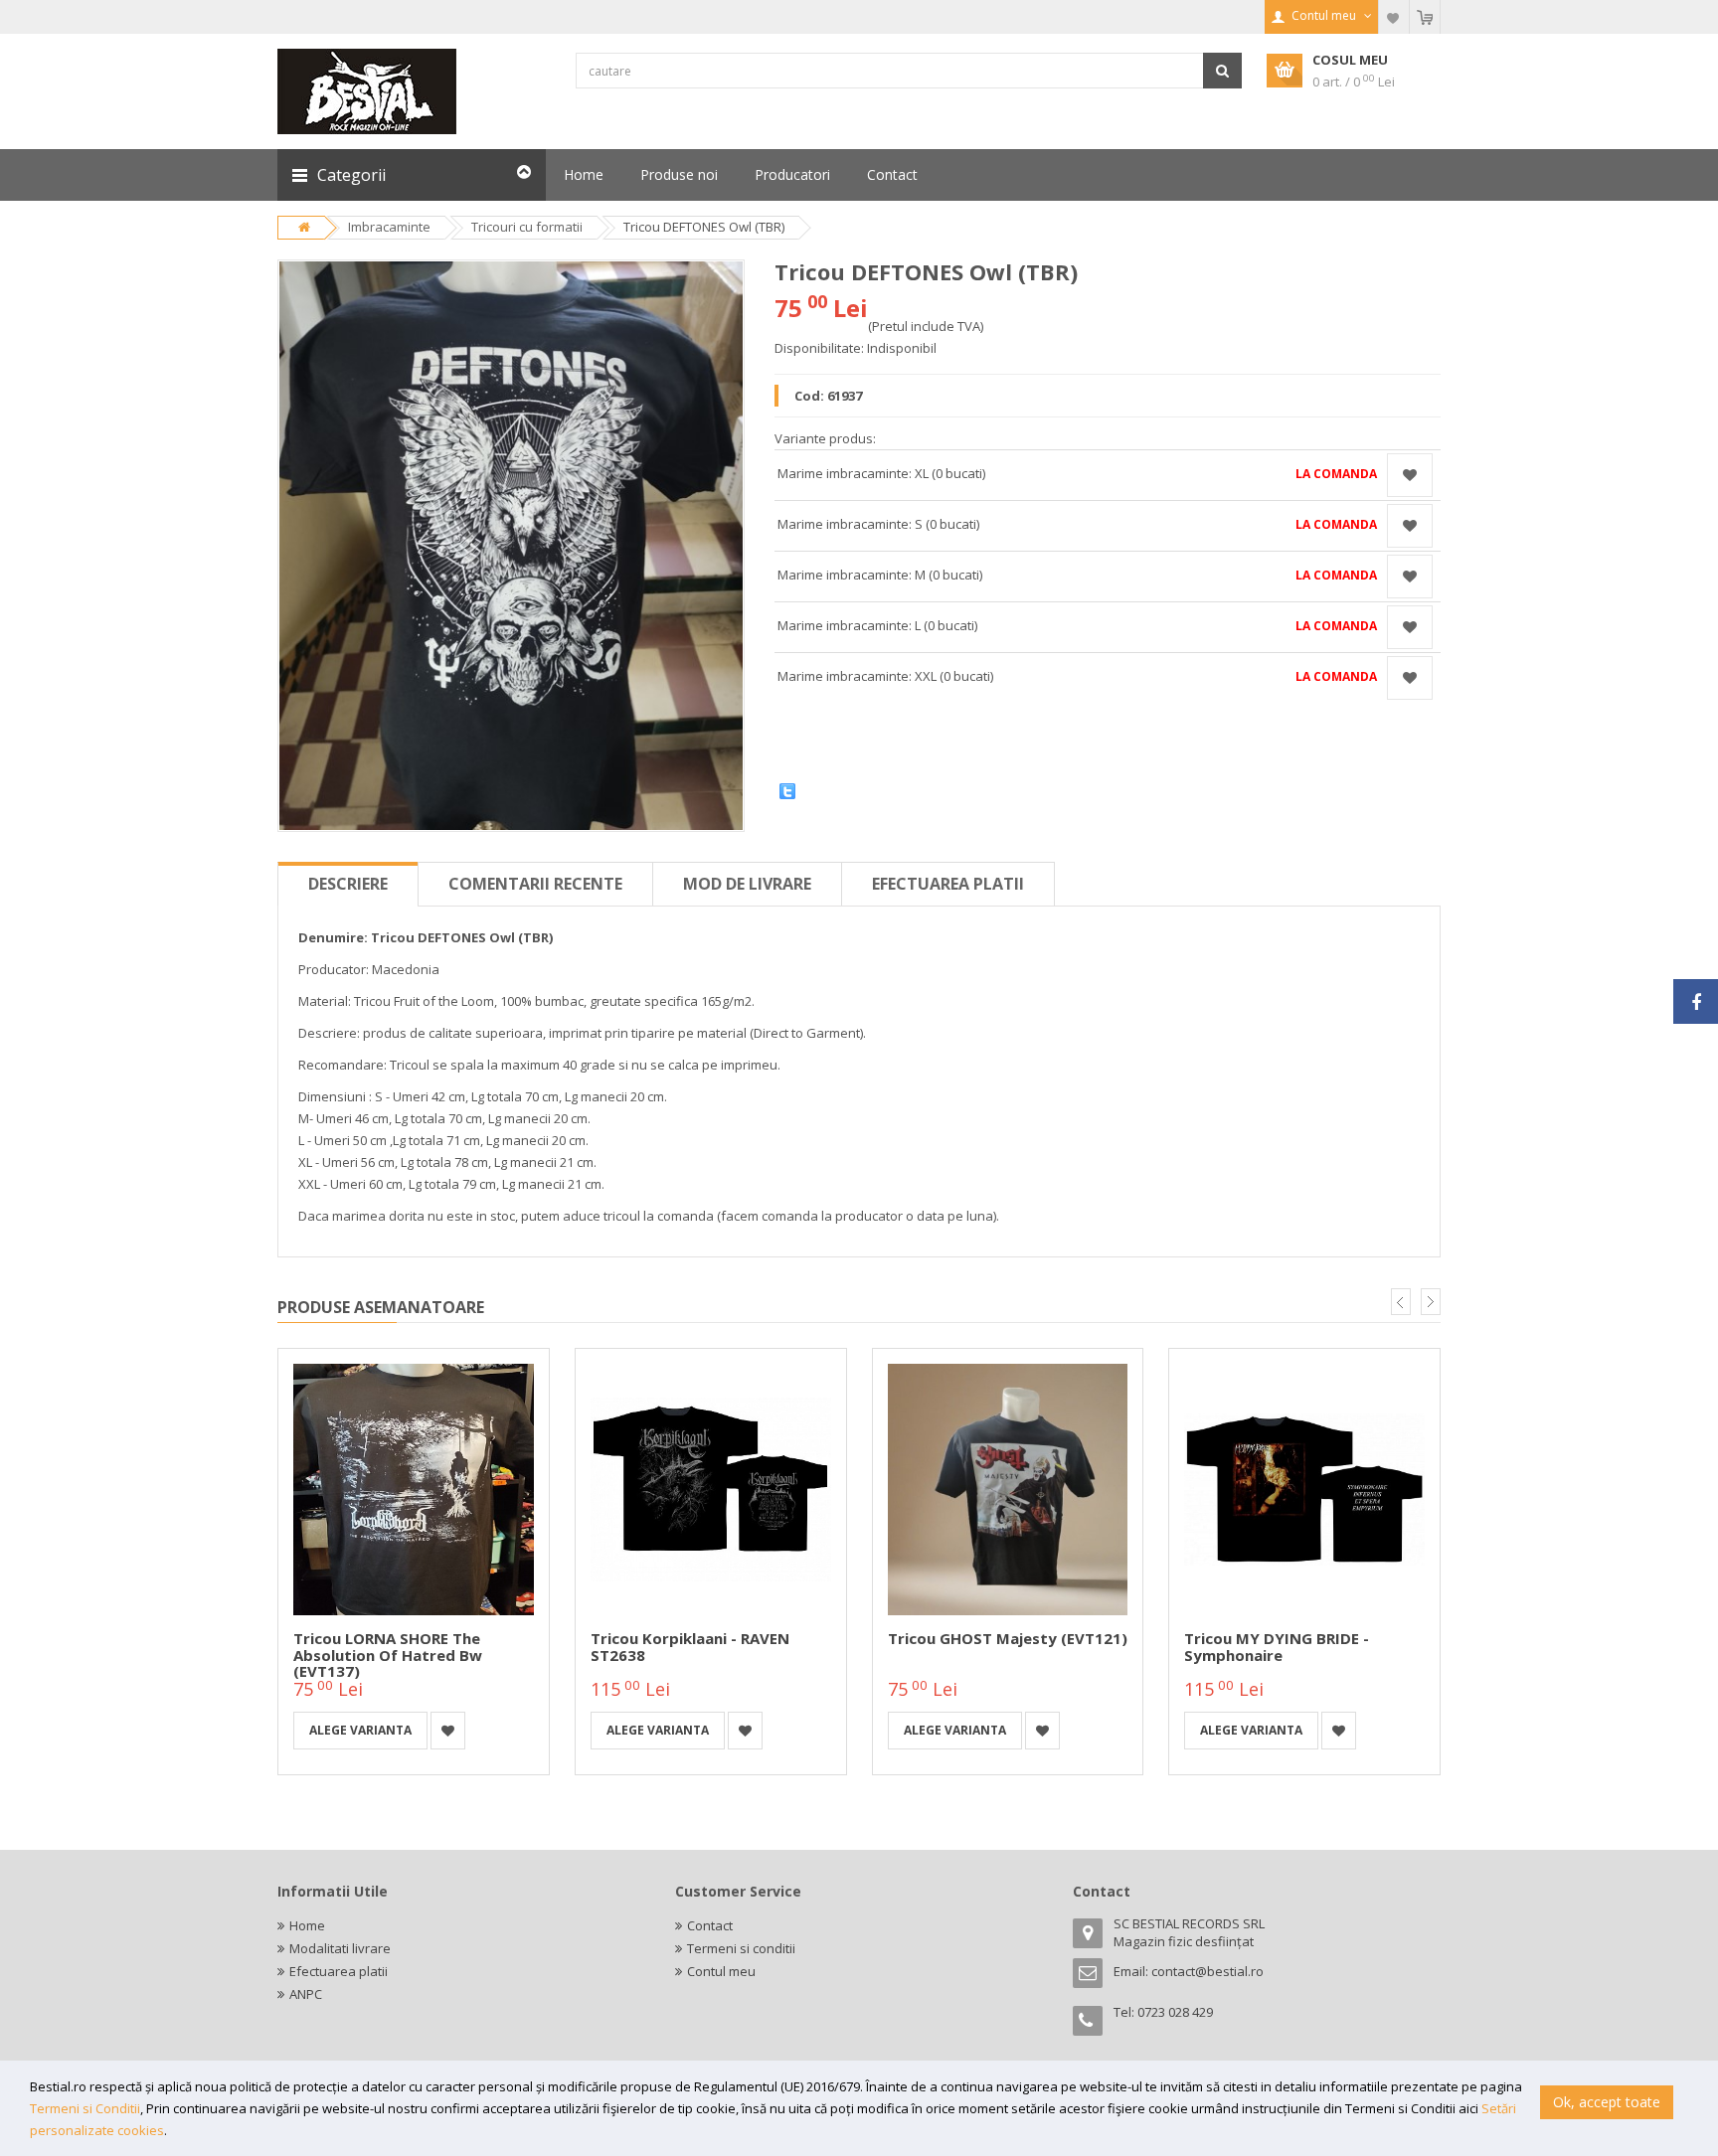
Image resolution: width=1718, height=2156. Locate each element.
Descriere (348, 884)
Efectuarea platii (948, 884)
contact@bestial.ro (1207, 1971)
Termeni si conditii (741, 1948)
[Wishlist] (1394, 17)
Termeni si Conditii (85, 2108)
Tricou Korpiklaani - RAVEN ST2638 (690, 1647)
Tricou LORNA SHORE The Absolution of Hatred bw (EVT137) (388, 1655)
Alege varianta (360, 1730)
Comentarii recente (535, 884)
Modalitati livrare (340, 1948)
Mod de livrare (747, 884)
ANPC (306, 1994)
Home (307, 1925)
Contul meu (721, 1971)
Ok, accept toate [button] (1607, 2102)
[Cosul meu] (1425, 17)
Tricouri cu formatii (527, 227)
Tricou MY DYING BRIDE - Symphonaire (1277, 1647)
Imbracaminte (389, 227)
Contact (710, 1925)
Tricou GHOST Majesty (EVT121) (1008, 1638)
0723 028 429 (1175, 2012)
